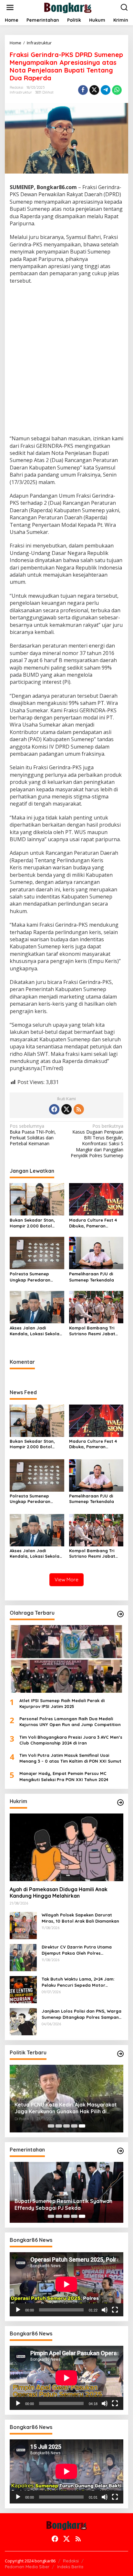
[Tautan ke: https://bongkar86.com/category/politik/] (120, 2054)
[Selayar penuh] (115, 2310)
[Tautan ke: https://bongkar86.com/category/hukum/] (120, 1802)
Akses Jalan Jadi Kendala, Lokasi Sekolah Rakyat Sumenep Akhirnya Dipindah (36, 1331)
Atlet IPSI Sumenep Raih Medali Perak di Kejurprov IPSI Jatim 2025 (62, 1703)
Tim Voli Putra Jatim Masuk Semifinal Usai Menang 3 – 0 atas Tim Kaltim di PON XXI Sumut (70, 1758)
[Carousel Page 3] (66, 2126)
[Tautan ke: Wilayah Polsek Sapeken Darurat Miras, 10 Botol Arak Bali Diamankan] (23, 1925)
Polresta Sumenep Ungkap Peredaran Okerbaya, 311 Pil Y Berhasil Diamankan (31, 1277)
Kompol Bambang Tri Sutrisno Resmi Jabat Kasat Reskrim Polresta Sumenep (94, 1331)
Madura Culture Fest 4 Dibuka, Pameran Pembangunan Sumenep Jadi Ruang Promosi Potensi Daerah (95, 1223)
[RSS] (79, 1109)
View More (66, 1580)
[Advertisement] (66, 360)
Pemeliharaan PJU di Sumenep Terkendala (92, 1277)
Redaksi (71, 2561)
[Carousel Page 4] (74, 2126)
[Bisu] (105, 2310)
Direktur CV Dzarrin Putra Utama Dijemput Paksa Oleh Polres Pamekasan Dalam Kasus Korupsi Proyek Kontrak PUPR (77, 1950)
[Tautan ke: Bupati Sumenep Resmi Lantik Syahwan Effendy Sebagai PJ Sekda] (66, 2192)
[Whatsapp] (117, 90)
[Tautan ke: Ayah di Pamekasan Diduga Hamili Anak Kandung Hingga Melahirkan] (66, 1847)
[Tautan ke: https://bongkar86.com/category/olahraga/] (120, 1614)
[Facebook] (54, 1109)
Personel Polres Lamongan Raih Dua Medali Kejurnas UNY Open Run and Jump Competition (70, 1722)
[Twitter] (66, 1109)
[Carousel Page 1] (51, 2126)
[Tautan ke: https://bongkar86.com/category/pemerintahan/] (120, 2151)
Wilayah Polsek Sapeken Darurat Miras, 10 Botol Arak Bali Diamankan (80, 1918)
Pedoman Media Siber (27, 2567)
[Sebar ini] (83, 90)
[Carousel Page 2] (59, 2126)
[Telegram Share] (106, 90)
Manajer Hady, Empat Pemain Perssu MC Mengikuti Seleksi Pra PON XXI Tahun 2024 (64, 1776)
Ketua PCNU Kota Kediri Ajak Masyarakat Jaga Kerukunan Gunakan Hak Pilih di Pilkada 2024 (66, 2108)
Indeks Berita (70, 2567)
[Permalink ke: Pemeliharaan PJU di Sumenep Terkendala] (96, 1253)
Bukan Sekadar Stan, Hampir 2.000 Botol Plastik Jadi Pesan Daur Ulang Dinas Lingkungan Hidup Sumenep (35, 1223)
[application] (66, 2284)
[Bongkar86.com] (68, 7)
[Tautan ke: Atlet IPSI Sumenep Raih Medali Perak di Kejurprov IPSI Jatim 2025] (66, 1659)
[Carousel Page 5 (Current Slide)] (82, 2126)
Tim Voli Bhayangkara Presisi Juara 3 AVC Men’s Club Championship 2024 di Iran (71, 1740)
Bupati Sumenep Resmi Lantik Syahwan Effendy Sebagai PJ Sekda (63, 2204)
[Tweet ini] (94, 90)
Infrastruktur (21, 92)
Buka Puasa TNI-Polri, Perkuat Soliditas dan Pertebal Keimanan (33, 1135)
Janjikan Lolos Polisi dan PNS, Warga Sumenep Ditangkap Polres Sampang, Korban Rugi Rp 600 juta (82, 2014)
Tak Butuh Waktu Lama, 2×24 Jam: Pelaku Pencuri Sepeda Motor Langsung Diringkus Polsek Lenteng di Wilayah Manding (82, 1982)
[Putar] (18, 2310)
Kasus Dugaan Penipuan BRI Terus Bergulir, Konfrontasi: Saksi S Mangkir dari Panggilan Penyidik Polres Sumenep (97, 1141)
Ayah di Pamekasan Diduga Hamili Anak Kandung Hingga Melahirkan (59, 1893)
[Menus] (10, 7)
